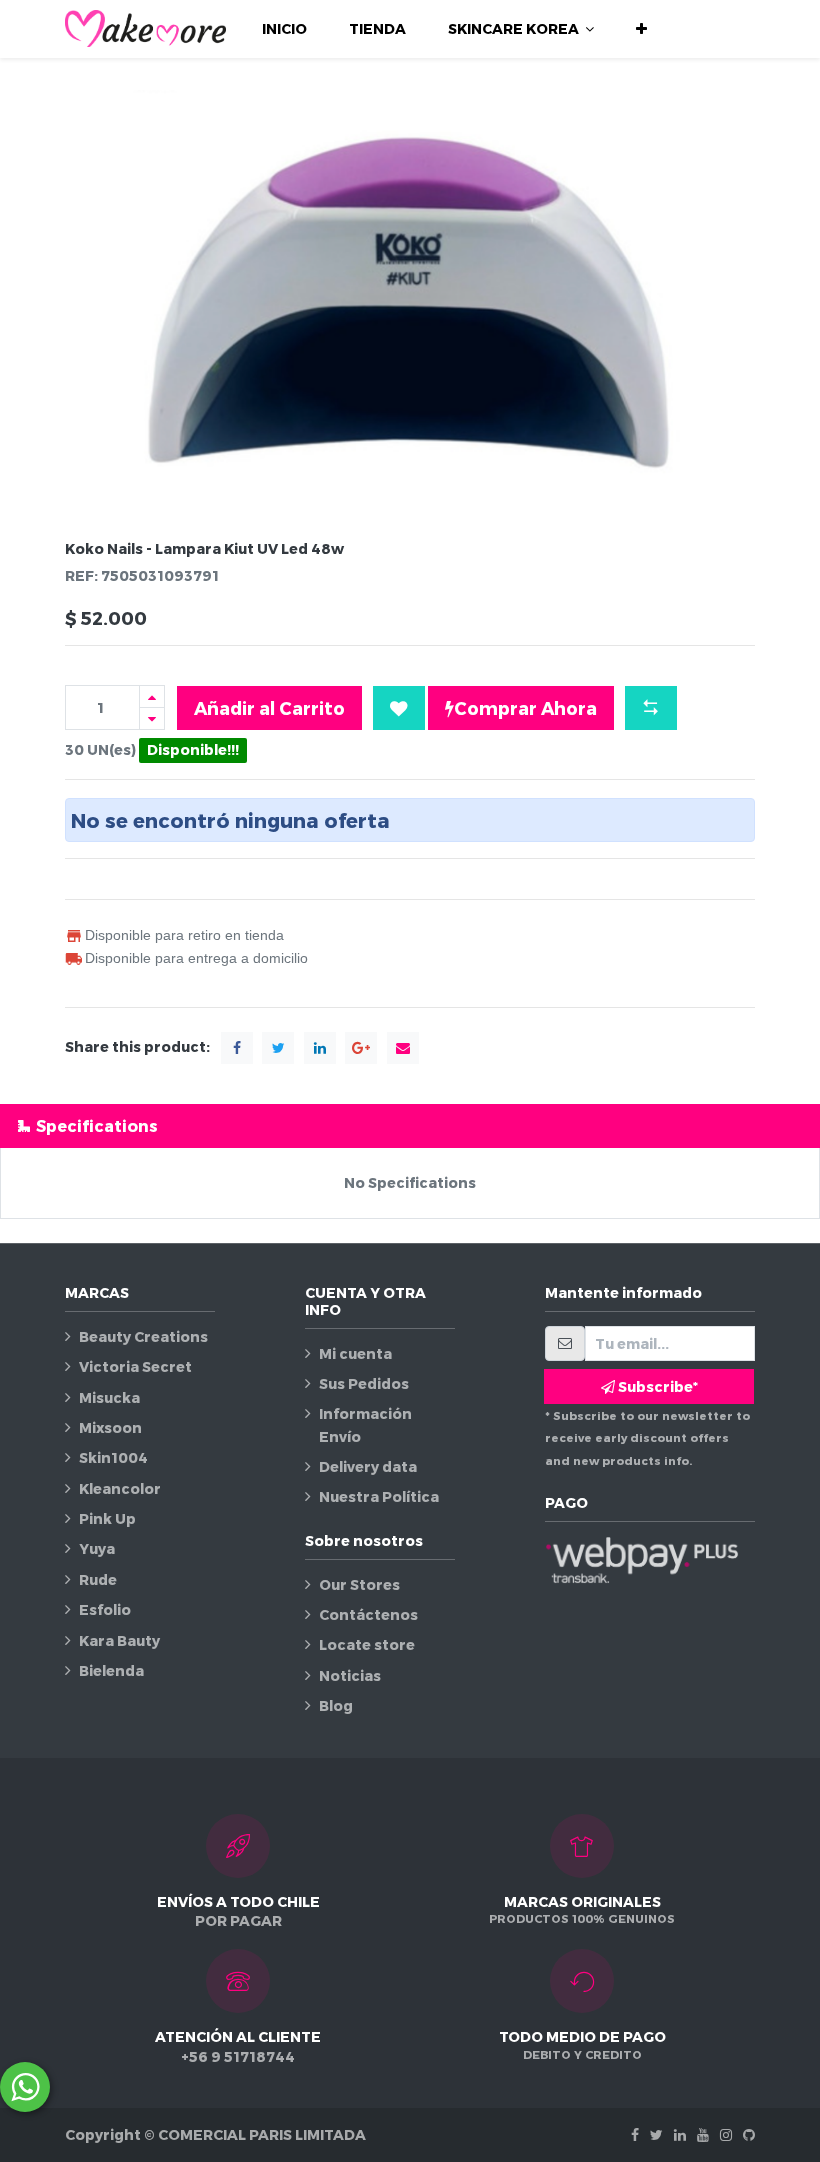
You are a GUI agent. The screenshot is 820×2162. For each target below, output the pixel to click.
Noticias (350, 1675)
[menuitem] (284, 29)
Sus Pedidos (364, 1383)
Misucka (109, 1397)
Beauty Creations (143, 1336)
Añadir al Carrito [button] (269, 707)
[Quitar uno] (152, 718)
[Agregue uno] (152, 696)
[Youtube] (703, 2134)
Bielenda (111, 1670)
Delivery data (368, 1466)
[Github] (749, 2134)
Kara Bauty (119, 1640)
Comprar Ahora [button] (525, 707)
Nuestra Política (379, 1496)
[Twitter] (656, 2134)
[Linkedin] (680, 2134)
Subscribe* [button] (656, 1386)
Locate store (367, 1644)
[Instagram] (726, 2134)
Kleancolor (120, 1488)
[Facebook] (635, 2134)
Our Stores (359, 1584)
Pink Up (107, 1518)
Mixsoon (110, 1427)
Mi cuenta (355, 1353)
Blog (336, 1705)
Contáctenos (368, 1614)
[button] (641, 29)
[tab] (410, 1125)
